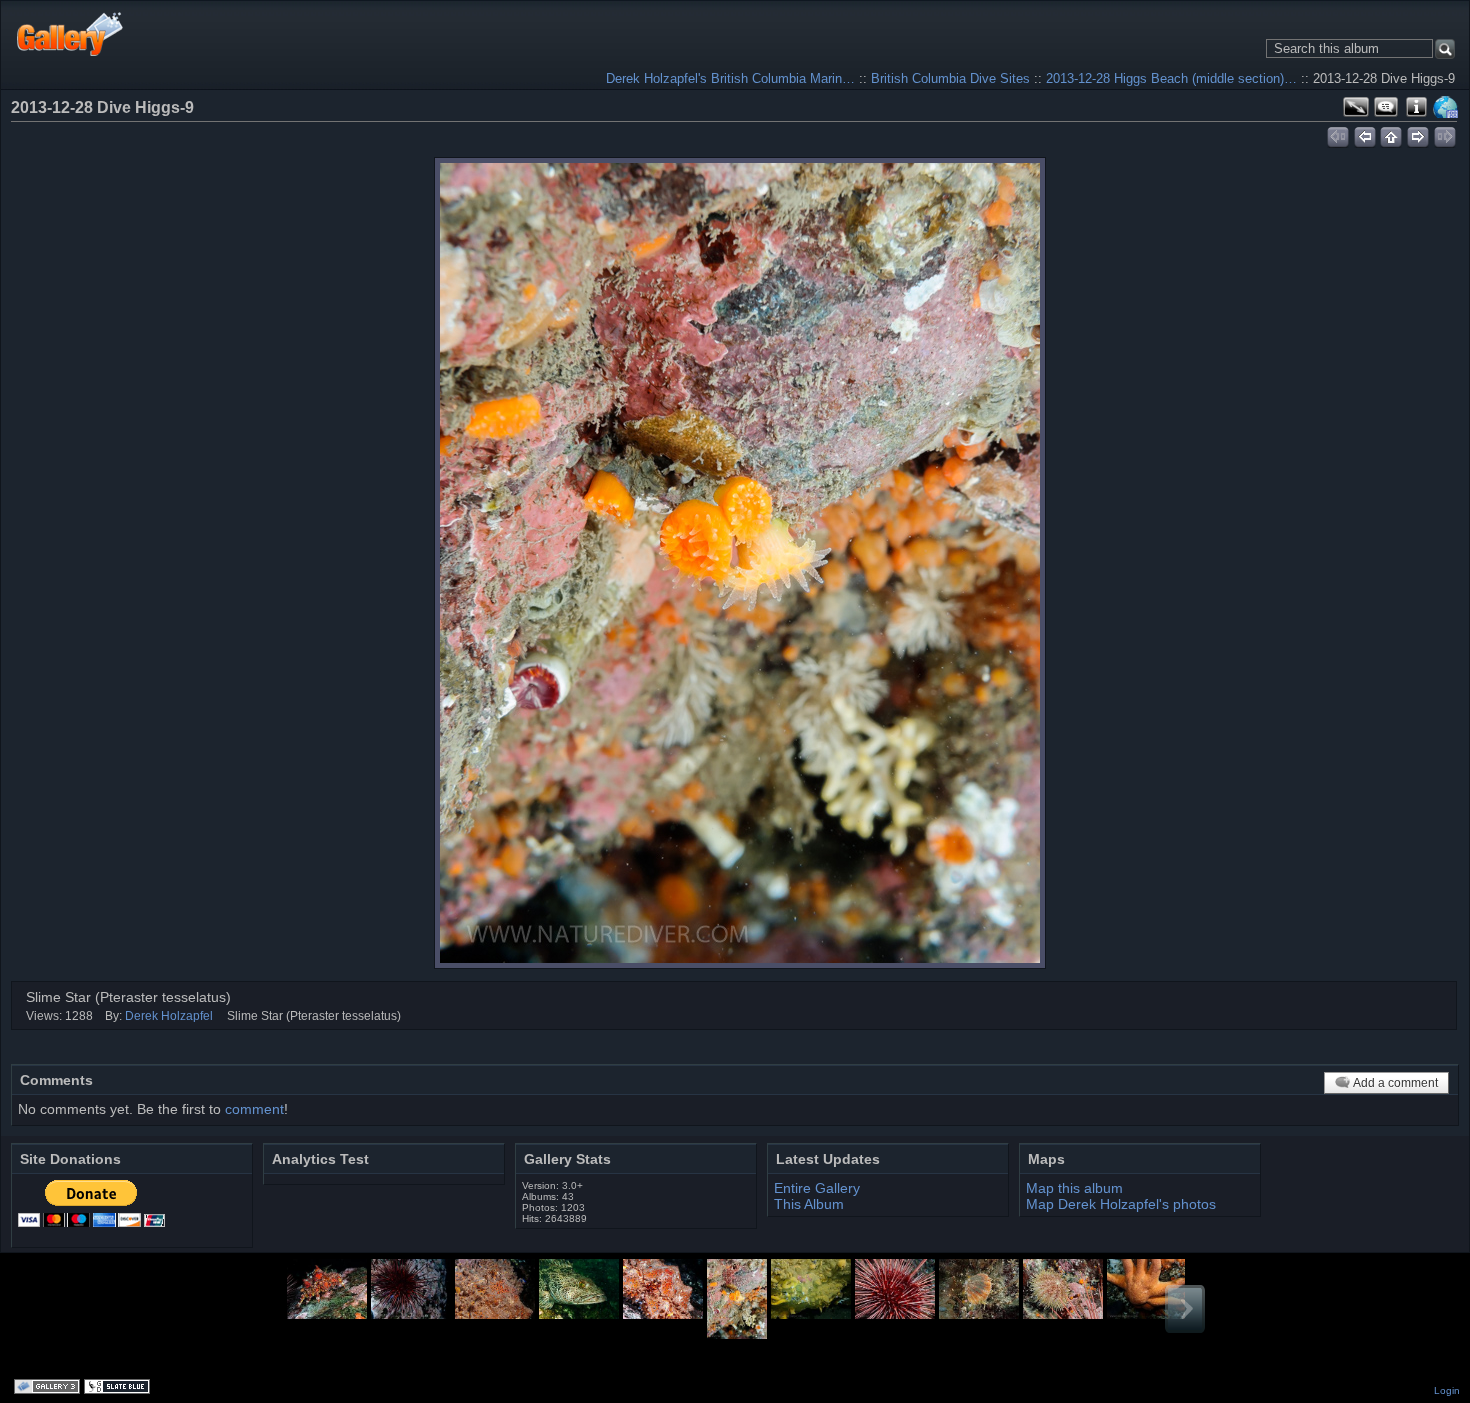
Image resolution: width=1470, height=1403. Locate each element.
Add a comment (1395, 1083)
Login (1447, 1390)
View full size (1356, 107)
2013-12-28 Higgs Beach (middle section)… (1171, 78)
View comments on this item (1386, 107)
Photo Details (1416, 107)
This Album (809, 1204)
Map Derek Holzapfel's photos (1121, 1204)
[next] (1418, 134)
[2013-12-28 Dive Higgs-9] (740, 563)
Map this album (1446, 107)
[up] (1391, 134)
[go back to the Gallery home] (70, 33)
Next (1185, 1309)
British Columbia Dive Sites (950, 78)
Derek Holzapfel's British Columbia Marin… (730, 78)
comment (254, 1109)
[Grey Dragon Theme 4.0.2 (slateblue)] (119, 1388)
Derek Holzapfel (169, 1016)
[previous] (1364, 134)
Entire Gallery (817, 1188)
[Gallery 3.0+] (49, 1388)
